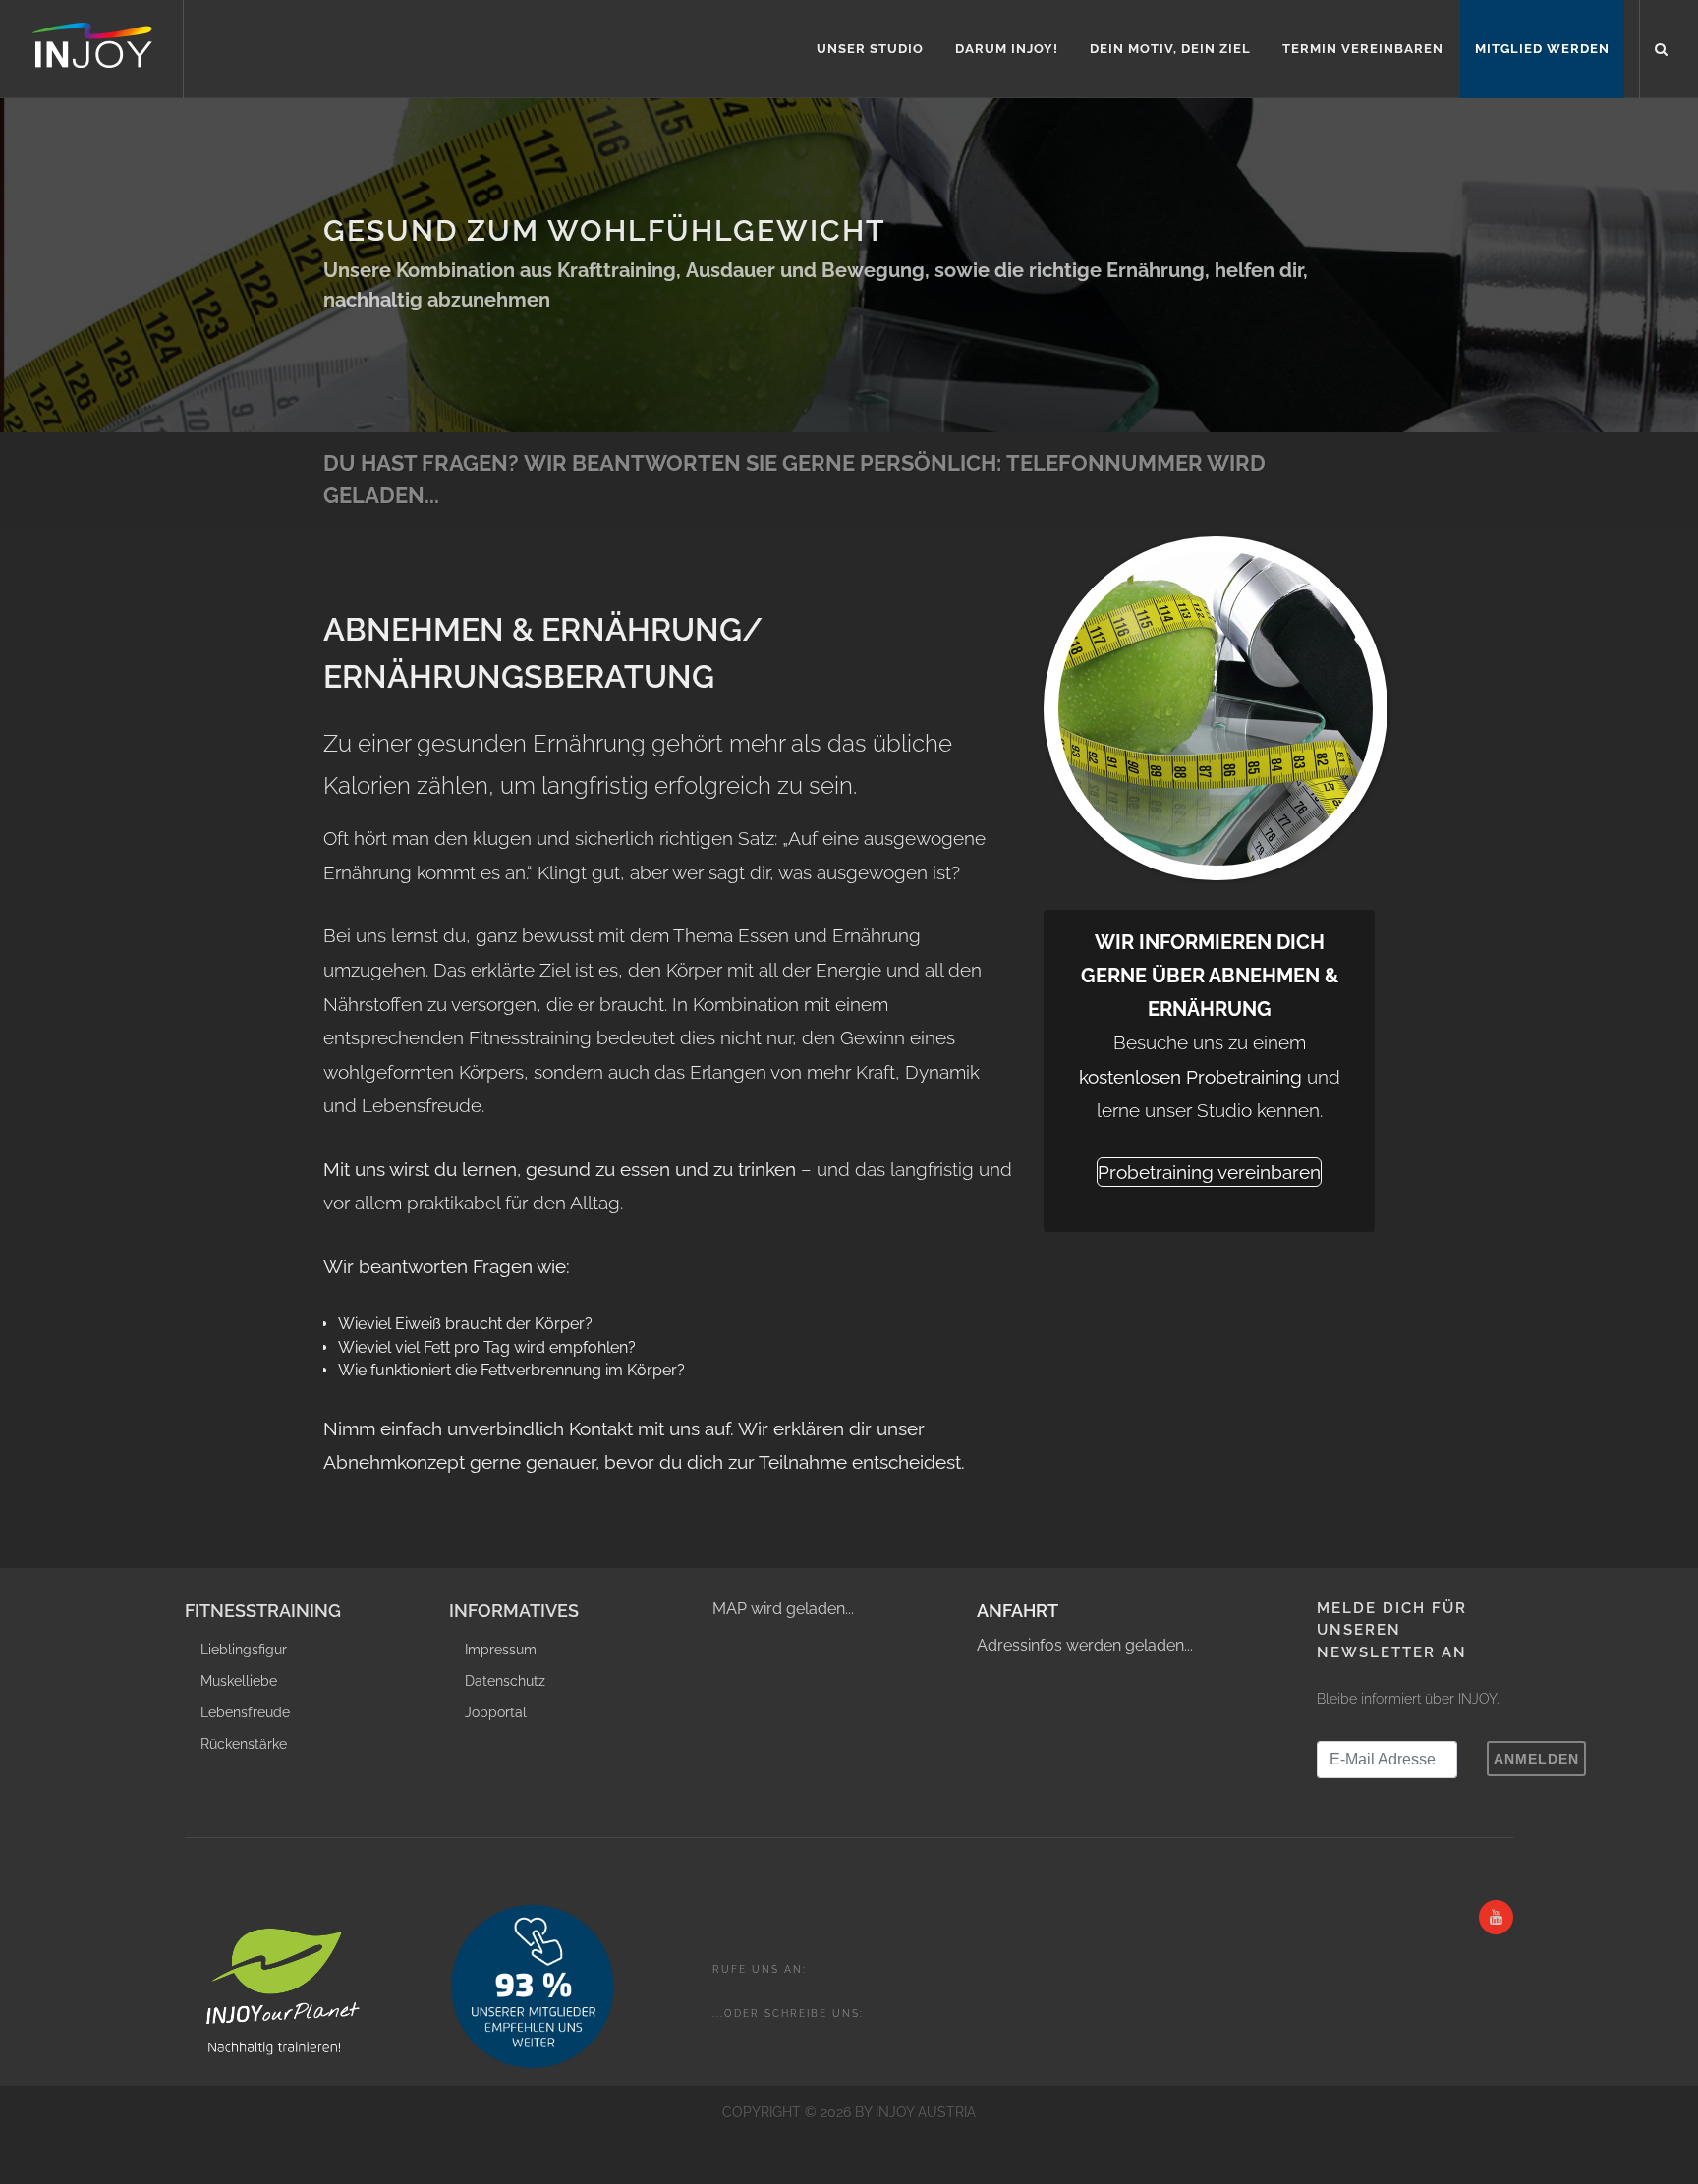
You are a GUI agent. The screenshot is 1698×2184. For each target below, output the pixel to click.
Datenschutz (505, 1681)
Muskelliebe (239, 1681)
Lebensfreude (245, 1712)
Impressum (501, 1650)
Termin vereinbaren (1363, 49)
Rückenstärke (244, 1744)
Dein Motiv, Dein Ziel (1170, 49)
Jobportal (496, 1712)
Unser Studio (870, 49)
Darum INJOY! (1007, 49)
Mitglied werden (1542, 49)
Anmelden (1536, 1759)
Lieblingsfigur (244, 1650)
